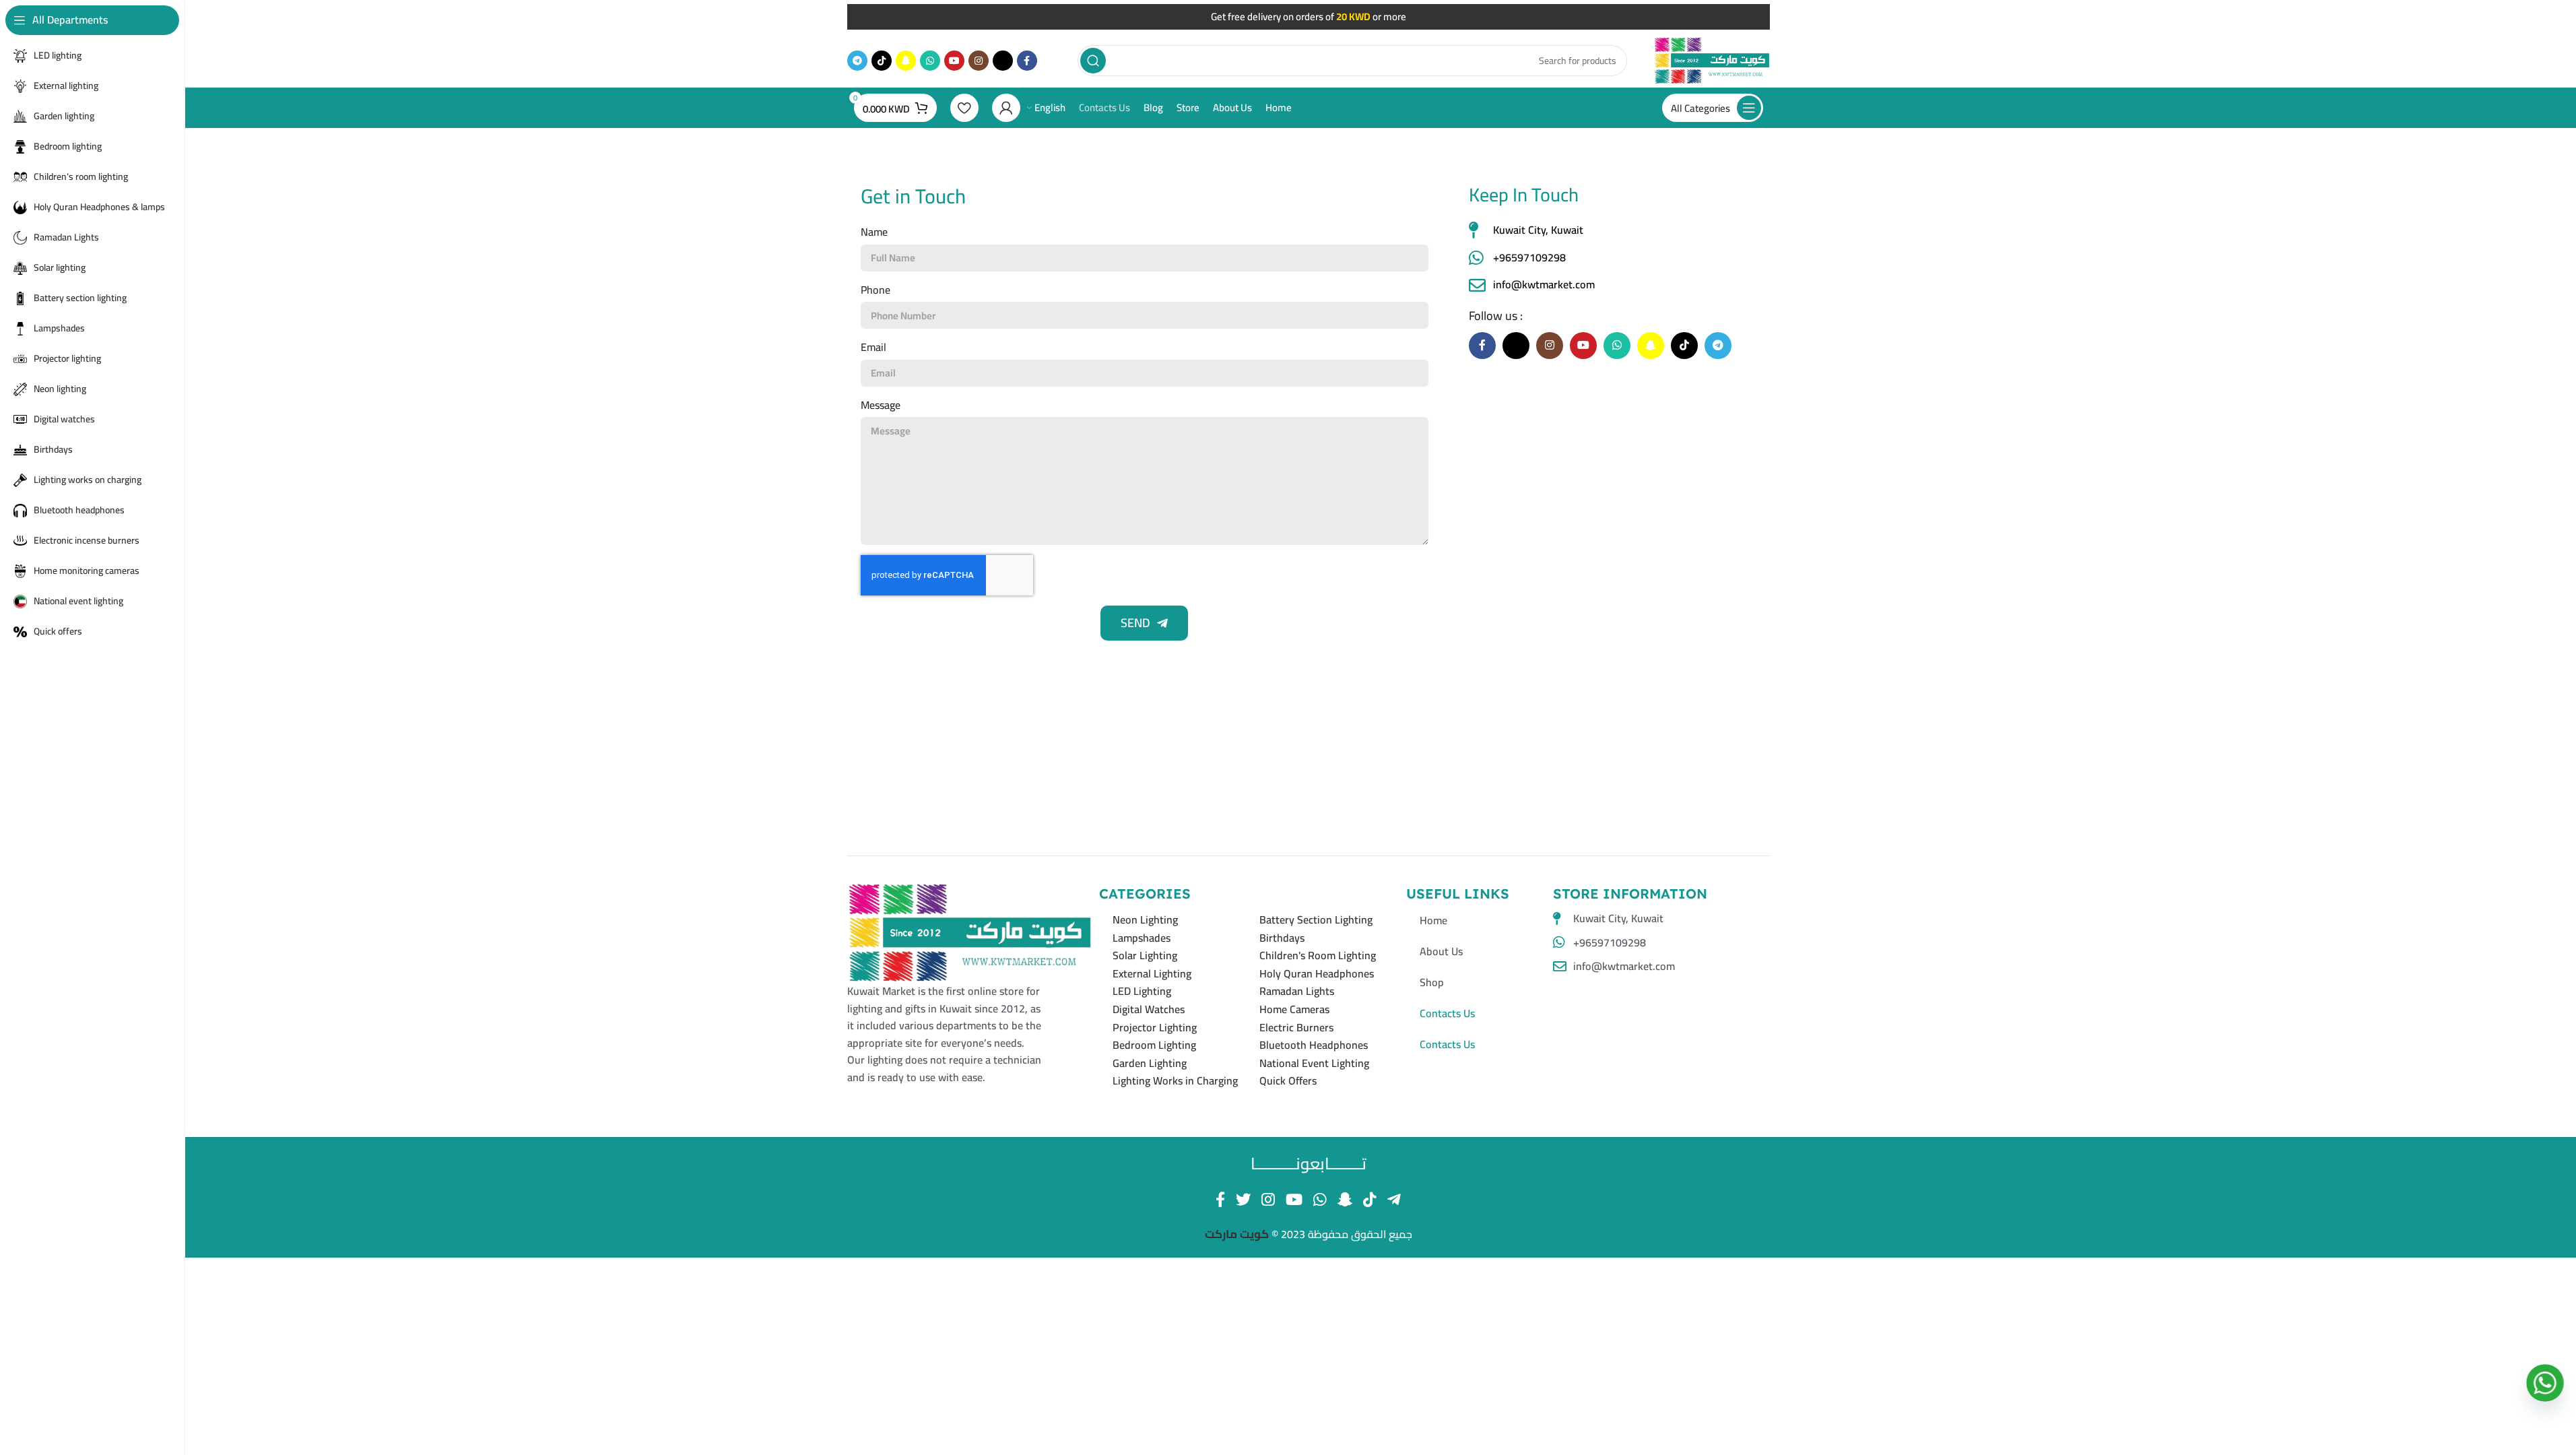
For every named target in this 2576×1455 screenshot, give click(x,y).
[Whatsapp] (2545, 1383)
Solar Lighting (1145, 955)
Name (874, 232)
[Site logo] (1712, 59)
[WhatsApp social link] (930, 61)
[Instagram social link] (979, 61)
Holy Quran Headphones (1317, 973)
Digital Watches (1149, 1009)
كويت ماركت (1238, 1234)
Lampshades (1142, 938)
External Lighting (1152, 973)
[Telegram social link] (857, 61)
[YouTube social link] (954, 61)
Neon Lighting (1145, 919)
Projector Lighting (1155, 1027)
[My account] (1006, 108)
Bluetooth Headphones (1314, 1045)
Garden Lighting (1150, 1063)
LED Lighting (1142, 991)
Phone (876, 290)
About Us (1441, 951)
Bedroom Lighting (1154, 1045)
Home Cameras (1294, 1009)
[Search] (1093, 61)
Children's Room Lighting (1318, 955)
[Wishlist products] (964, 108)
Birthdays (1282, 938)
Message (881, 406)
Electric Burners (1296, 1027)
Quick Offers (1288, 1080)
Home (1433, 920)
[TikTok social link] (882, 61)
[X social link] (1003, 61)
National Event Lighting (1314, 1063)
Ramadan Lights (1297, 991)
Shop (1432, 982)
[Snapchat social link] (906, 61)
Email (873, 348)
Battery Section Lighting (1316, 919)
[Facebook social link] (1027, 61)
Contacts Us (1447, 1013)
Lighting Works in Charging (1175, 1080)
